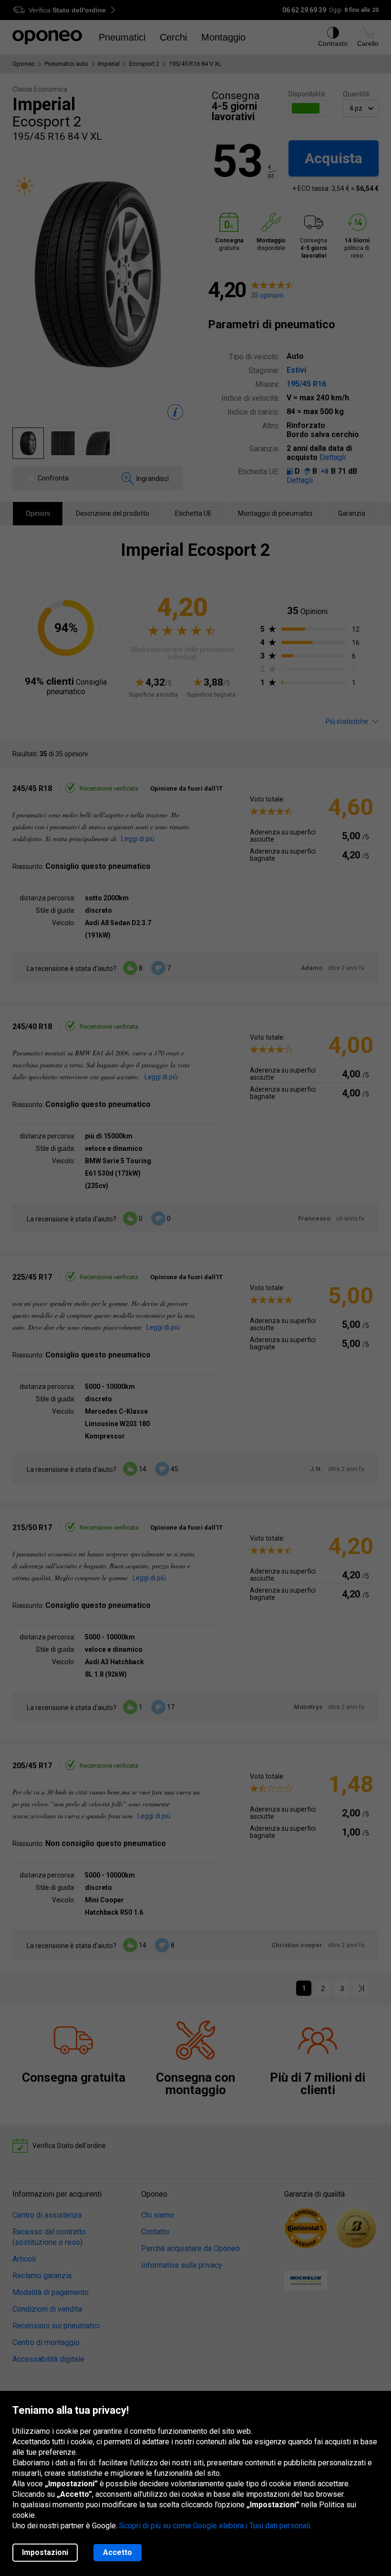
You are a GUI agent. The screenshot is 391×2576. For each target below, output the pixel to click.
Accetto (118, 2552)
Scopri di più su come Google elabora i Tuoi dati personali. (216, 2526)
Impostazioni (45, 2552)
